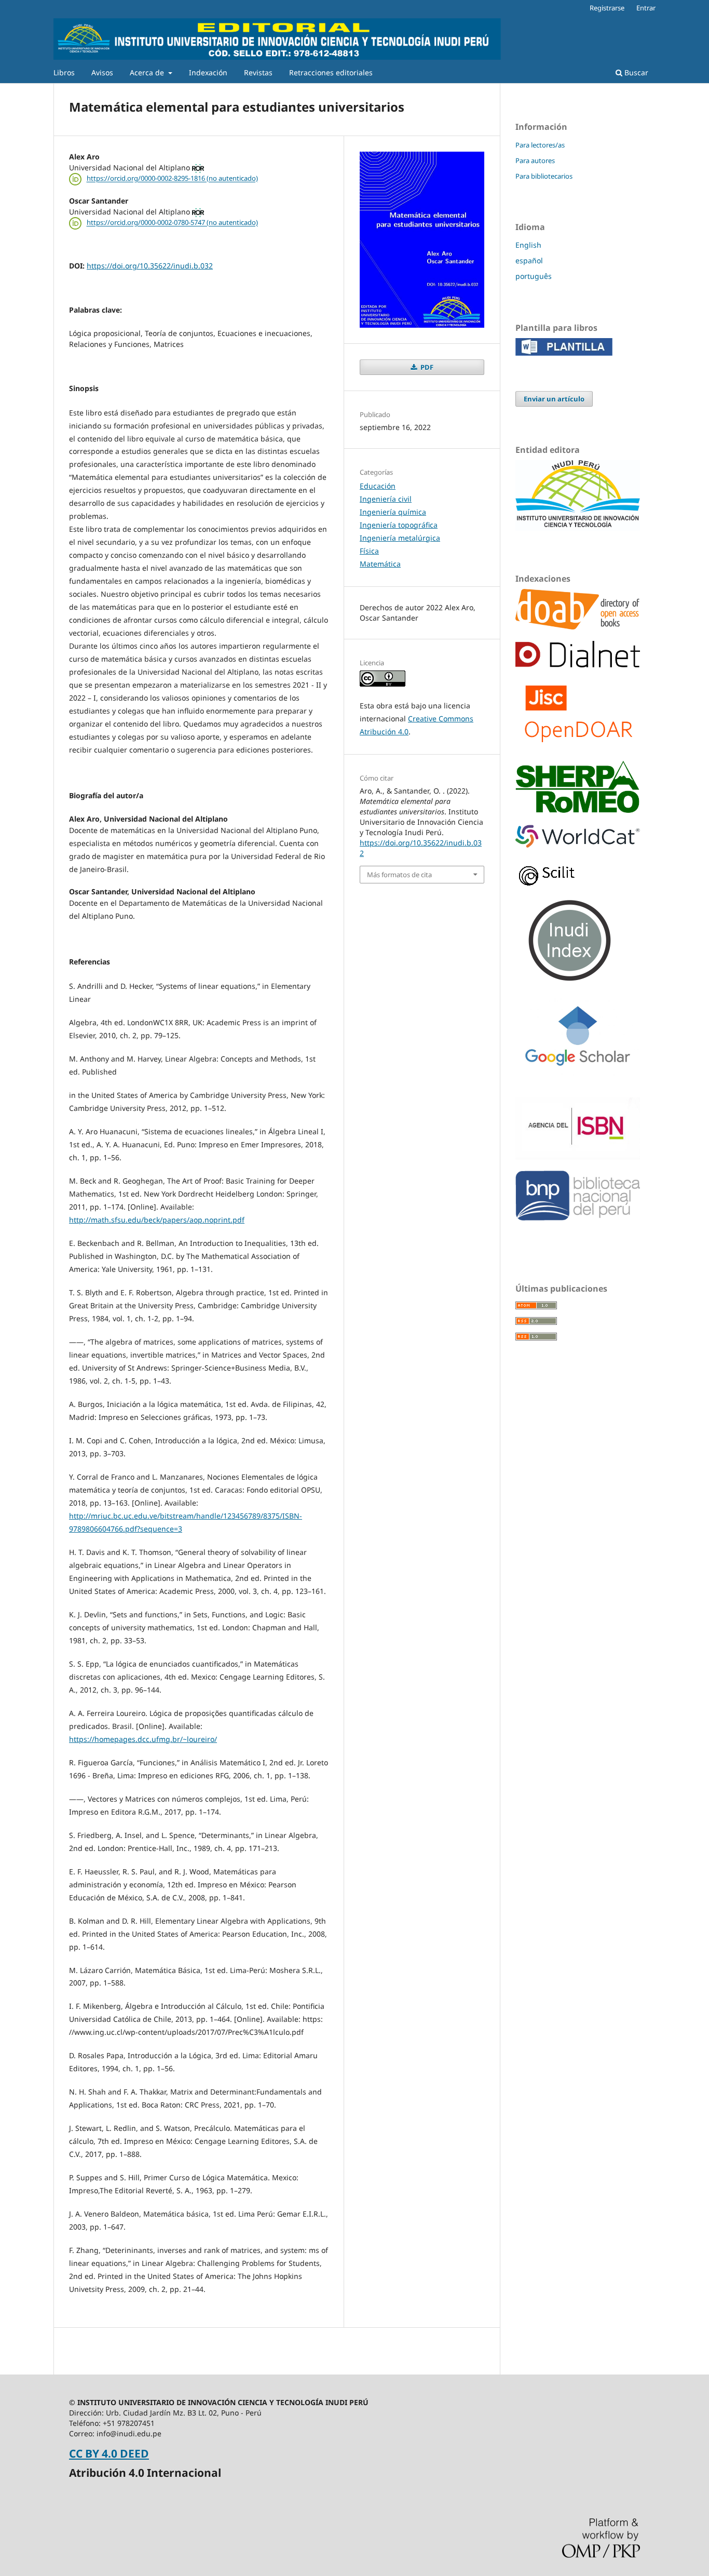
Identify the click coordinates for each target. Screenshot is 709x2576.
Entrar (646, 8)
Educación (378, 486)
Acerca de (148, 72)
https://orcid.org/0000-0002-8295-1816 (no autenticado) (172, 179)
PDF (426, 367)
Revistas (258, 72)
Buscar (635, 72)
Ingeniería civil (386, 499)
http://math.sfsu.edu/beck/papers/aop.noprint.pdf (157, 1220)
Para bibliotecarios (544, 176)
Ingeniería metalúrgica (400, 538)
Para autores (535, 160)
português (534, 276)
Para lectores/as (540, 145)
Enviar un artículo (554, 399)
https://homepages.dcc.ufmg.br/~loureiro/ (143, 1739)
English (528, 245)
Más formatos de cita (399, 875)
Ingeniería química (393, 512)
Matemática (380, 564)
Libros (64, 72)
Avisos (102, 72)
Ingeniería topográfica (399, 525)
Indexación (208, 72)
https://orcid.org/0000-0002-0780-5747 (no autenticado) (172, 223)
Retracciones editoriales (331, 72)
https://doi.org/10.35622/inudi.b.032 (150, 266)
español (529, 260)
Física (369, 551)
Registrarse (607, 8)
